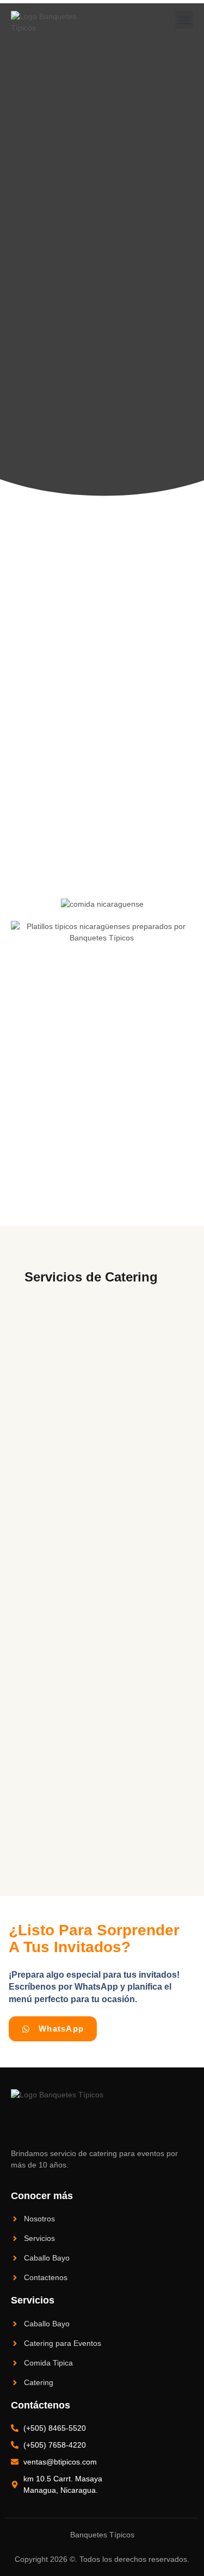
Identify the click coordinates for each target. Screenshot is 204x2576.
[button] (184, 20)
